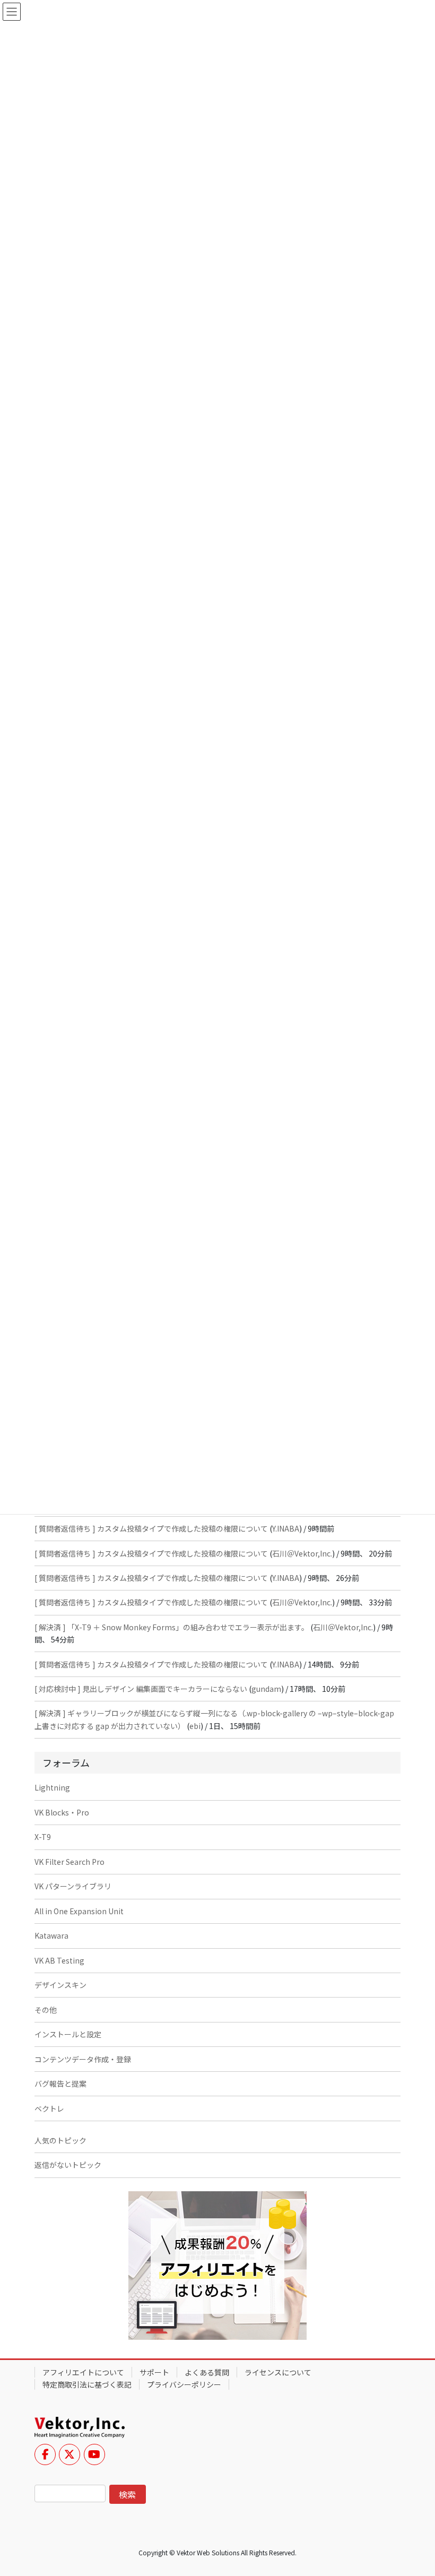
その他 (46, 2010)
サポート (154, 2372)
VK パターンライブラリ (73, 1886)
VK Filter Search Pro (69, 1862)
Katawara (51, 1935)
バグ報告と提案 (60, 2084)
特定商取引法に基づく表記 (87, 2384)
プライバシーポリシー (184, 2384)
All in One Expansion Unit (79, 1911)
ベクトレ (49, 2108)
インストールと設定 (68, 2034)
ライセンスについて (278, 2372)
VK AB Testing (59, 1960)
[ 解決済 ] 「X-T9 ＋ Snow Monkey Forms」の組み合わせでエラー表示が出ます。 (172, 1627)
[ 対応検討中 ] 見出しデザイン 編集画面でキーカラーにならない (141, 1689)
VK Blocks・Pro (62, 1812)
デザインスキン (60, 1985)
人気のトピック (60, 2140)
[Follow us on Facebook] (45, 2454)
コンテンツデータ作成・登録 (83, 2059)
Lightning (52, 1787)
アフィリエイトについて (83, 2372)
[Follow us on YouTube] (94, 2454)
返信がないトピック (68, 2165)
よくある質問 (207, 2372)
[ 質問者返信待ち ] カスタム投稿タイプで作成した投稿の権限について (151, 1528)
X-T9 (43, 1837)
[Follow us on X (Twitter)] (69, 2454)
